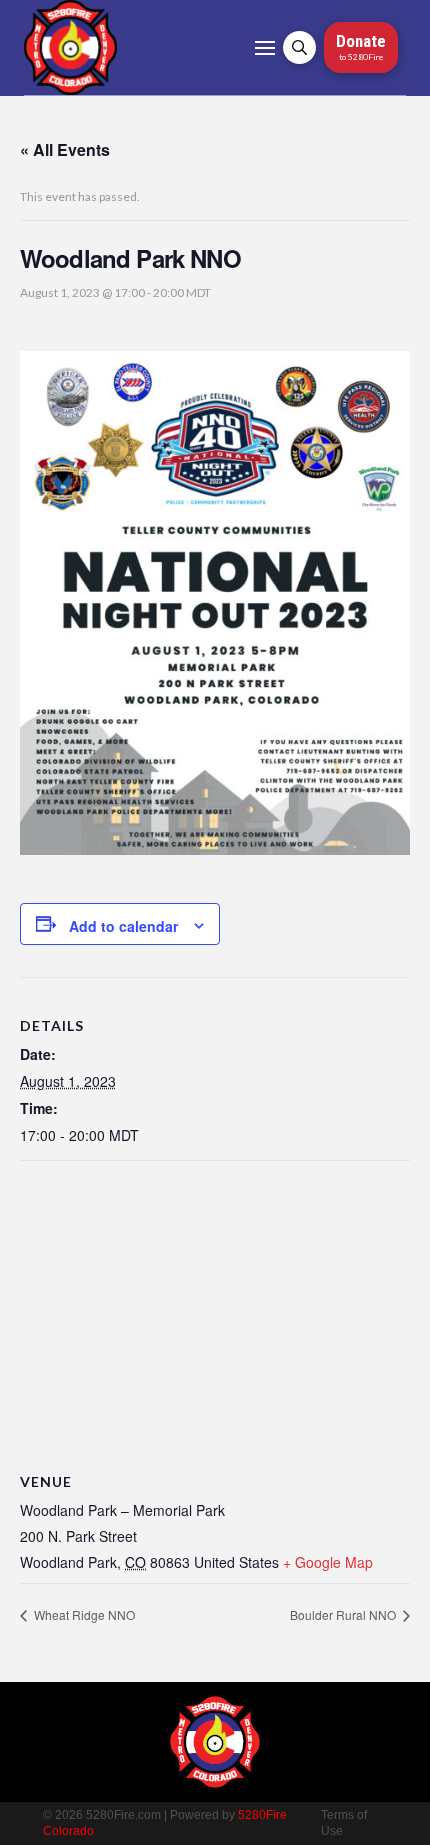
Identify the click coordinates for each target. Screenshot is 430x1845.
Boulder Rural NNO (344, 1614)
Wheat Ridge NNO (83, 1614)
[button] (265, 48)
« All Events (65, 149)
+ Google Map (328, 1562)
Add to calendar (123, 926)
